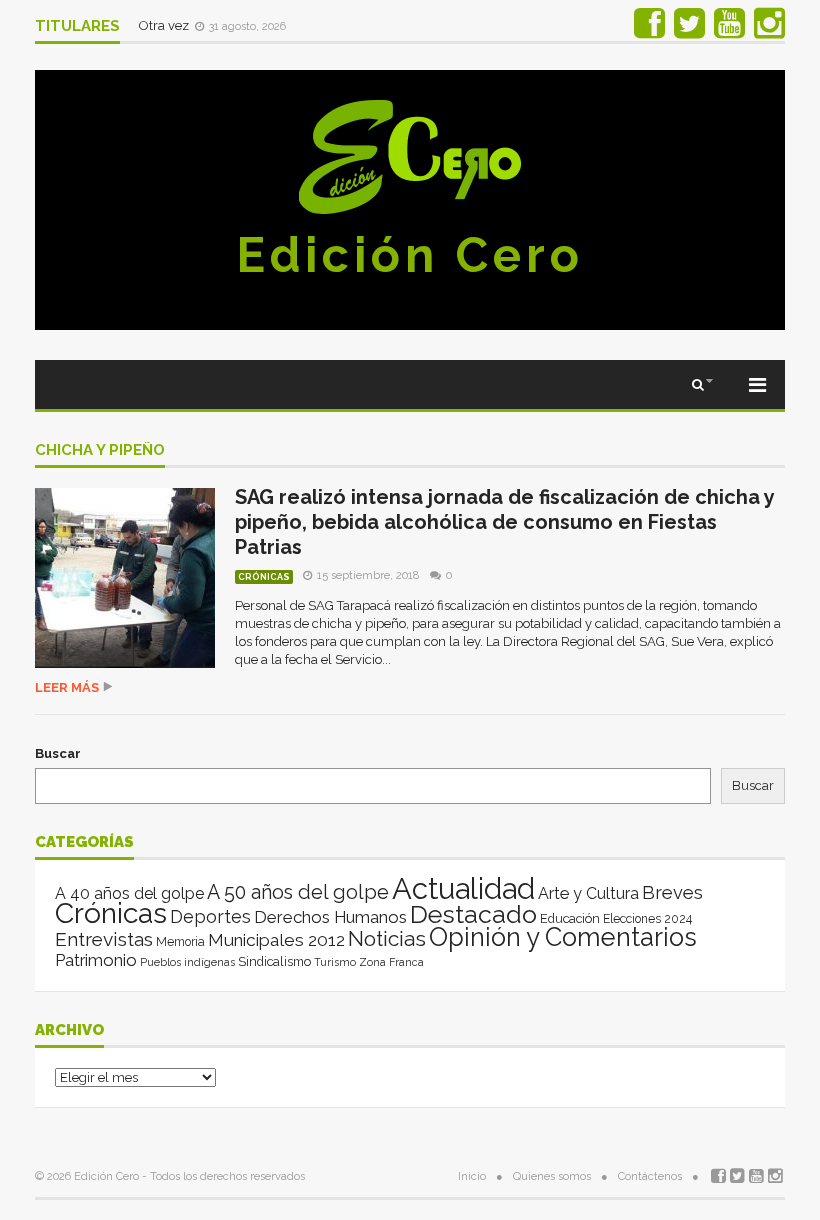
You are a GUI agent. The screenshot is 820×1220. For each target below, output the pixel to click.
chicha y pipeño (100, 451)
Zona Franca (391, 962)
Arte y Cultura (588, 893)
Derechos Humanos (330, 917)
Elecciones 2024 (647, 919)
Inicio (472, 1176)
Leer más (67, 687)
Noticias (387, 938)
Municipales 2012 (276, 940)
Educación (570, 918)
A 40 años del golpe (129, 893)
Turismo (335, 962)
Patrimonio (96, 960)
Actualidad (463, 888)
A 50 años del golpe (298, 892)
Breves (672, 892)
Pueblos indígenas (187, 962)
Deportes (210, 916)
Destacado (473, 914)
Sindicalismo (274, 961)
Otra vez (165, 25)
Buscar (58, 753)
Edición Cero (410, 255)
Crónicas (264, 577)
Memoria (180, 942)
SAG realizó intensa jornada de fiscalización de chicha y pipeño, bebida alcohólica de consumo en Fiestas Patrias (504, 522)
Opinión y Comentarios (563, 937)
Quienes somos (552, 1176)
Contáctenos (650, 1176)
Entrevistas (104, 939)
